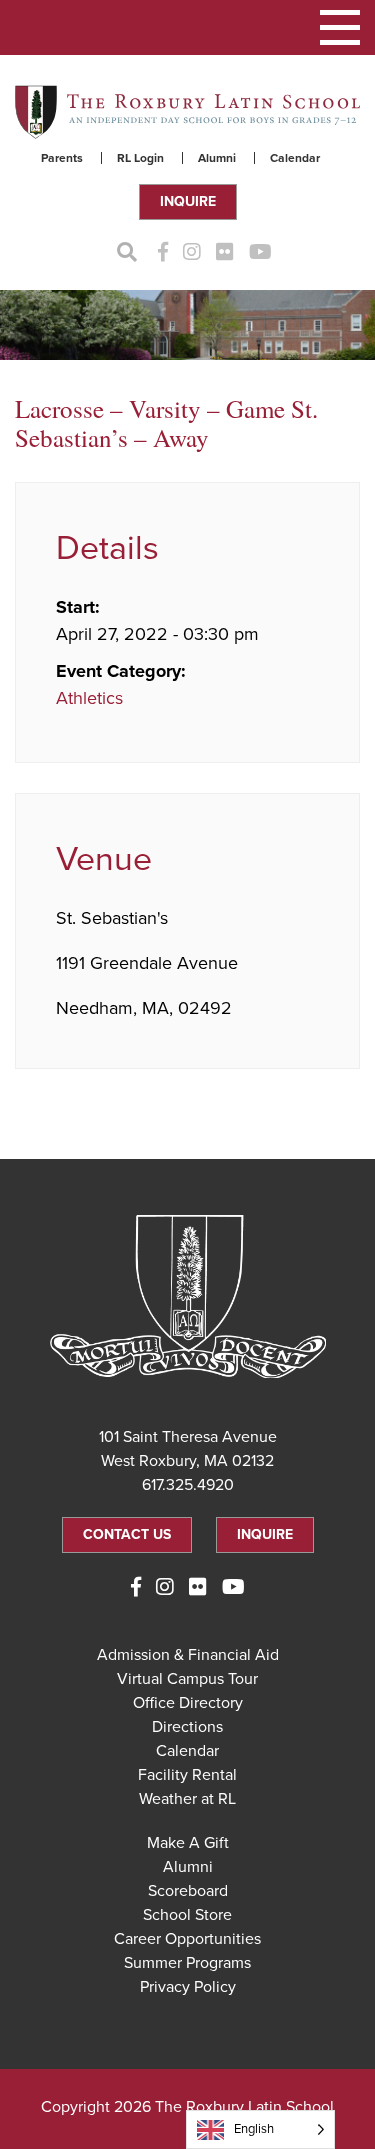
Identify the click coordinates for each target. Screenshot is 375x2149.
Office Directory (188, 1703)
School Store (187, 1915)
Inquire (188, 201)
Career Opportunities (187, 1939)
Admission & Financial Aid (188, 1655)
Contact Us (127, 1534)
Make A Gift (188, 1843)
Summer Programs (187, 1963)
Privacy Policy (188, 1987)
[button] (340, 27)
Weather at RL (187, 1799)
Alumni (217, 158)
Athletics (89, 698)
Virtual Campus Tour (187, 1679)
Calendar (295, 158)
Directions (187, 1727)
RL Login (140, 158)
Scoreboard (188, 1891)
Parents (62, 158)
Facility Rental (187, 1775)
